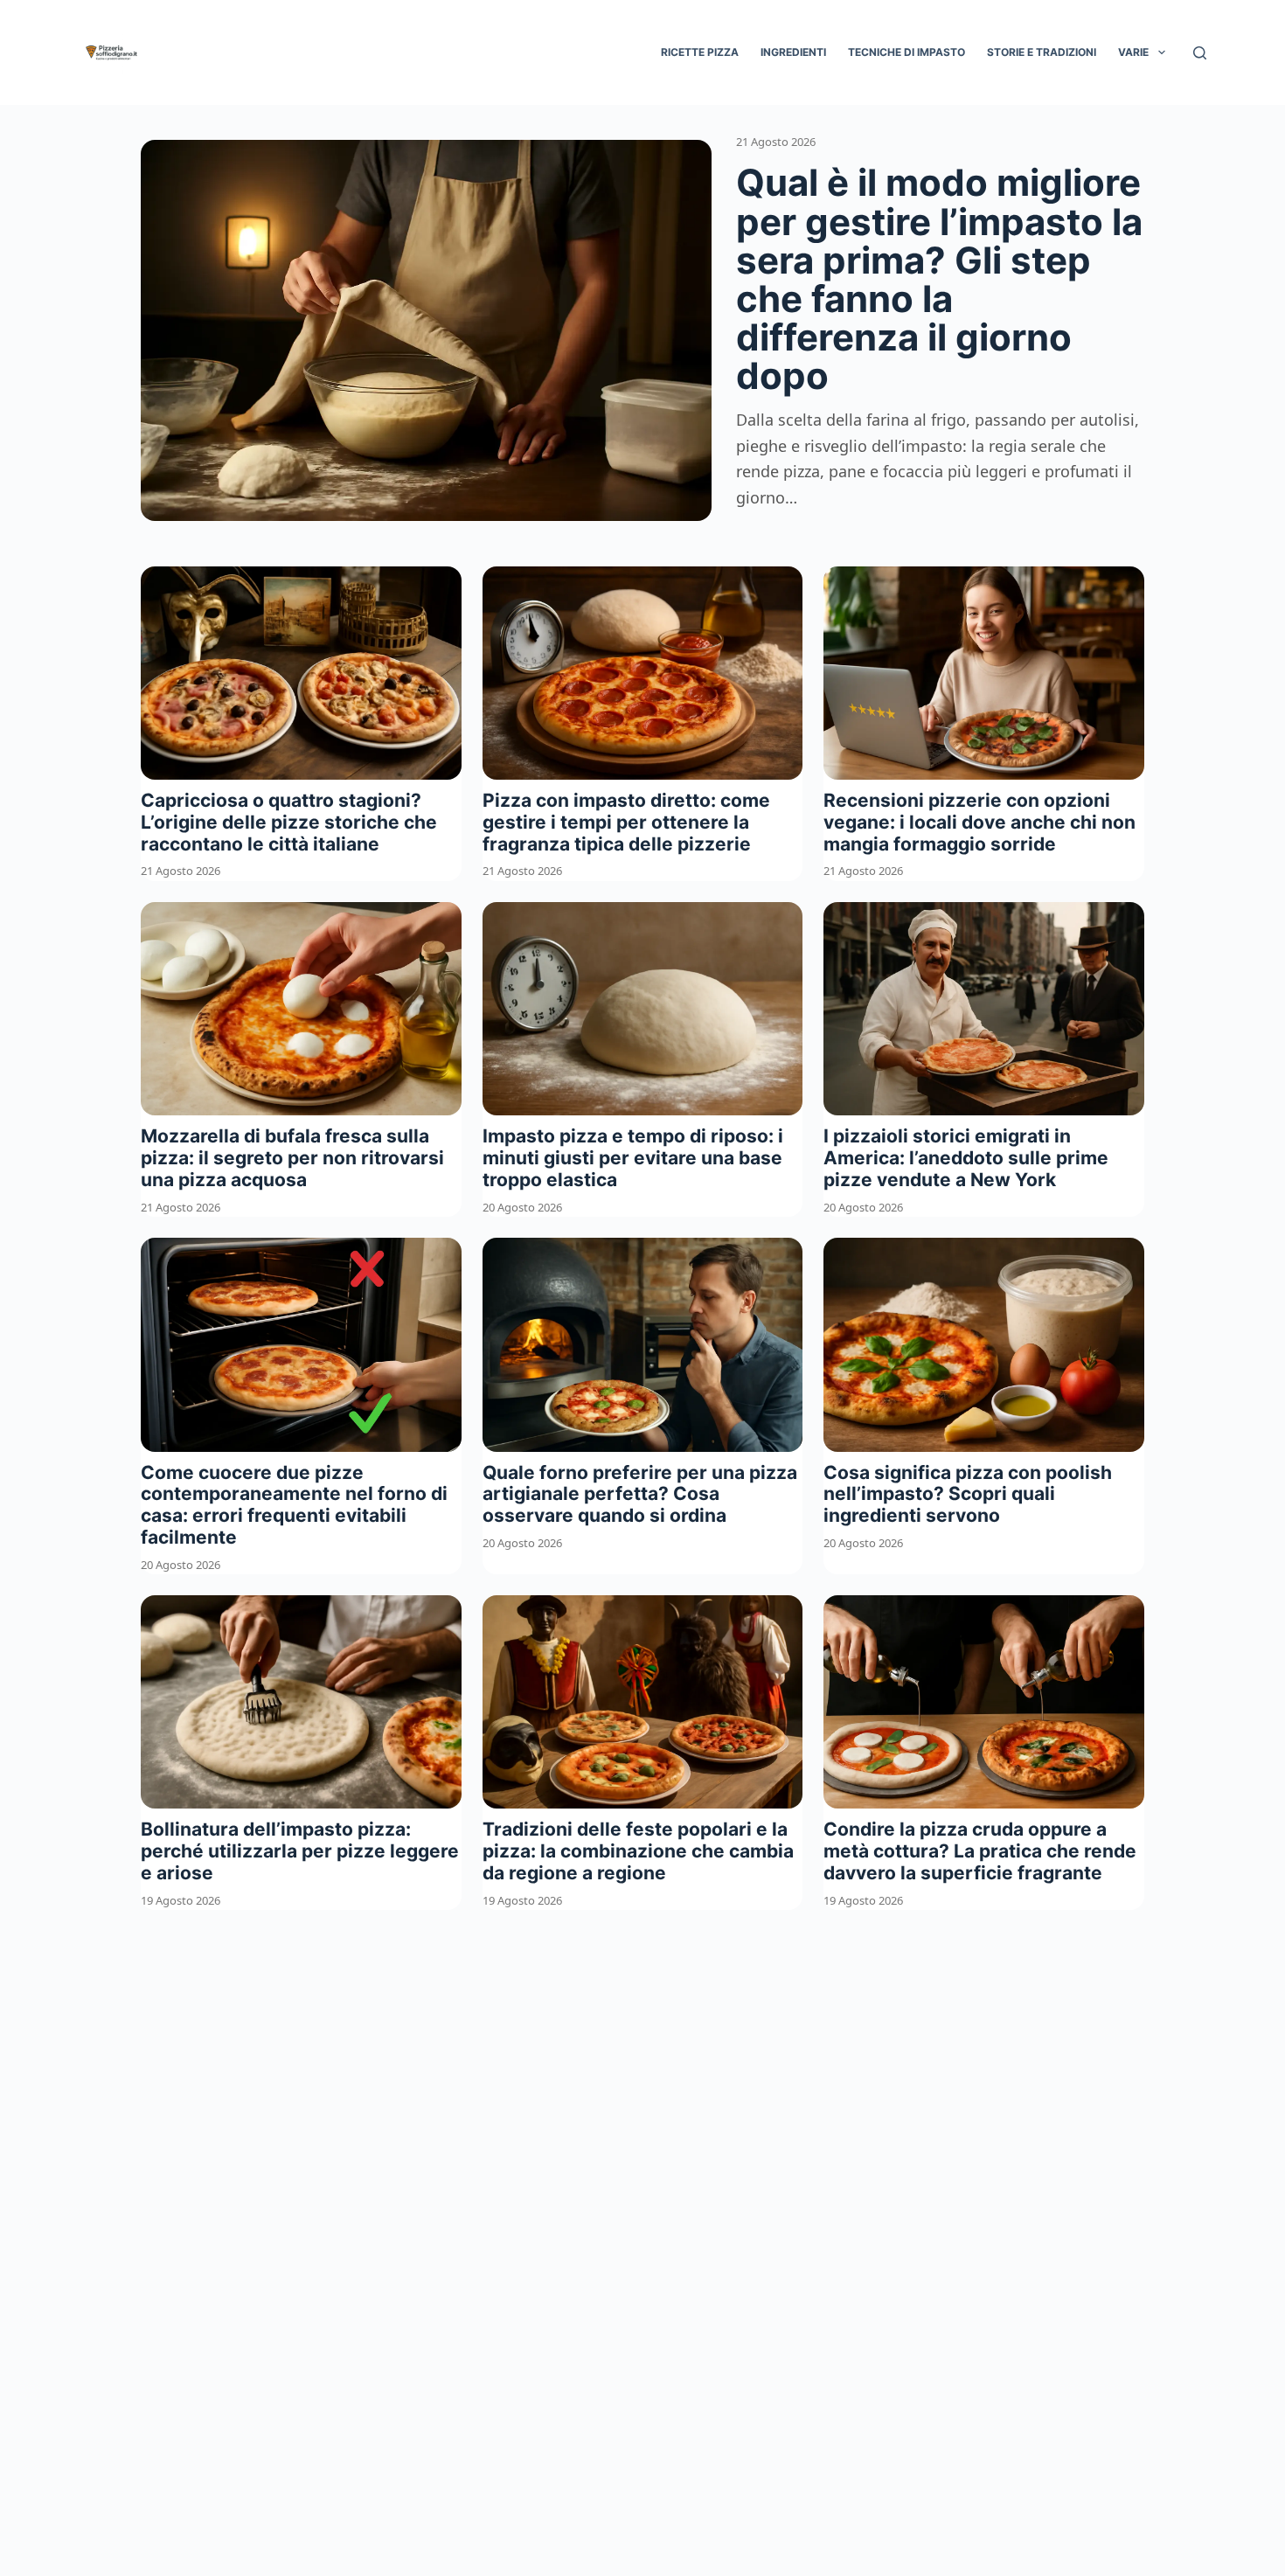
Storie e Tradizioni (1042, 52)
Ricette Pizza (700, 52)
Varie (1133, 52)
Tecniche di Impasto (906, 52)
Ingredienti (793, 52)
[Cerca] (1200, 53)
